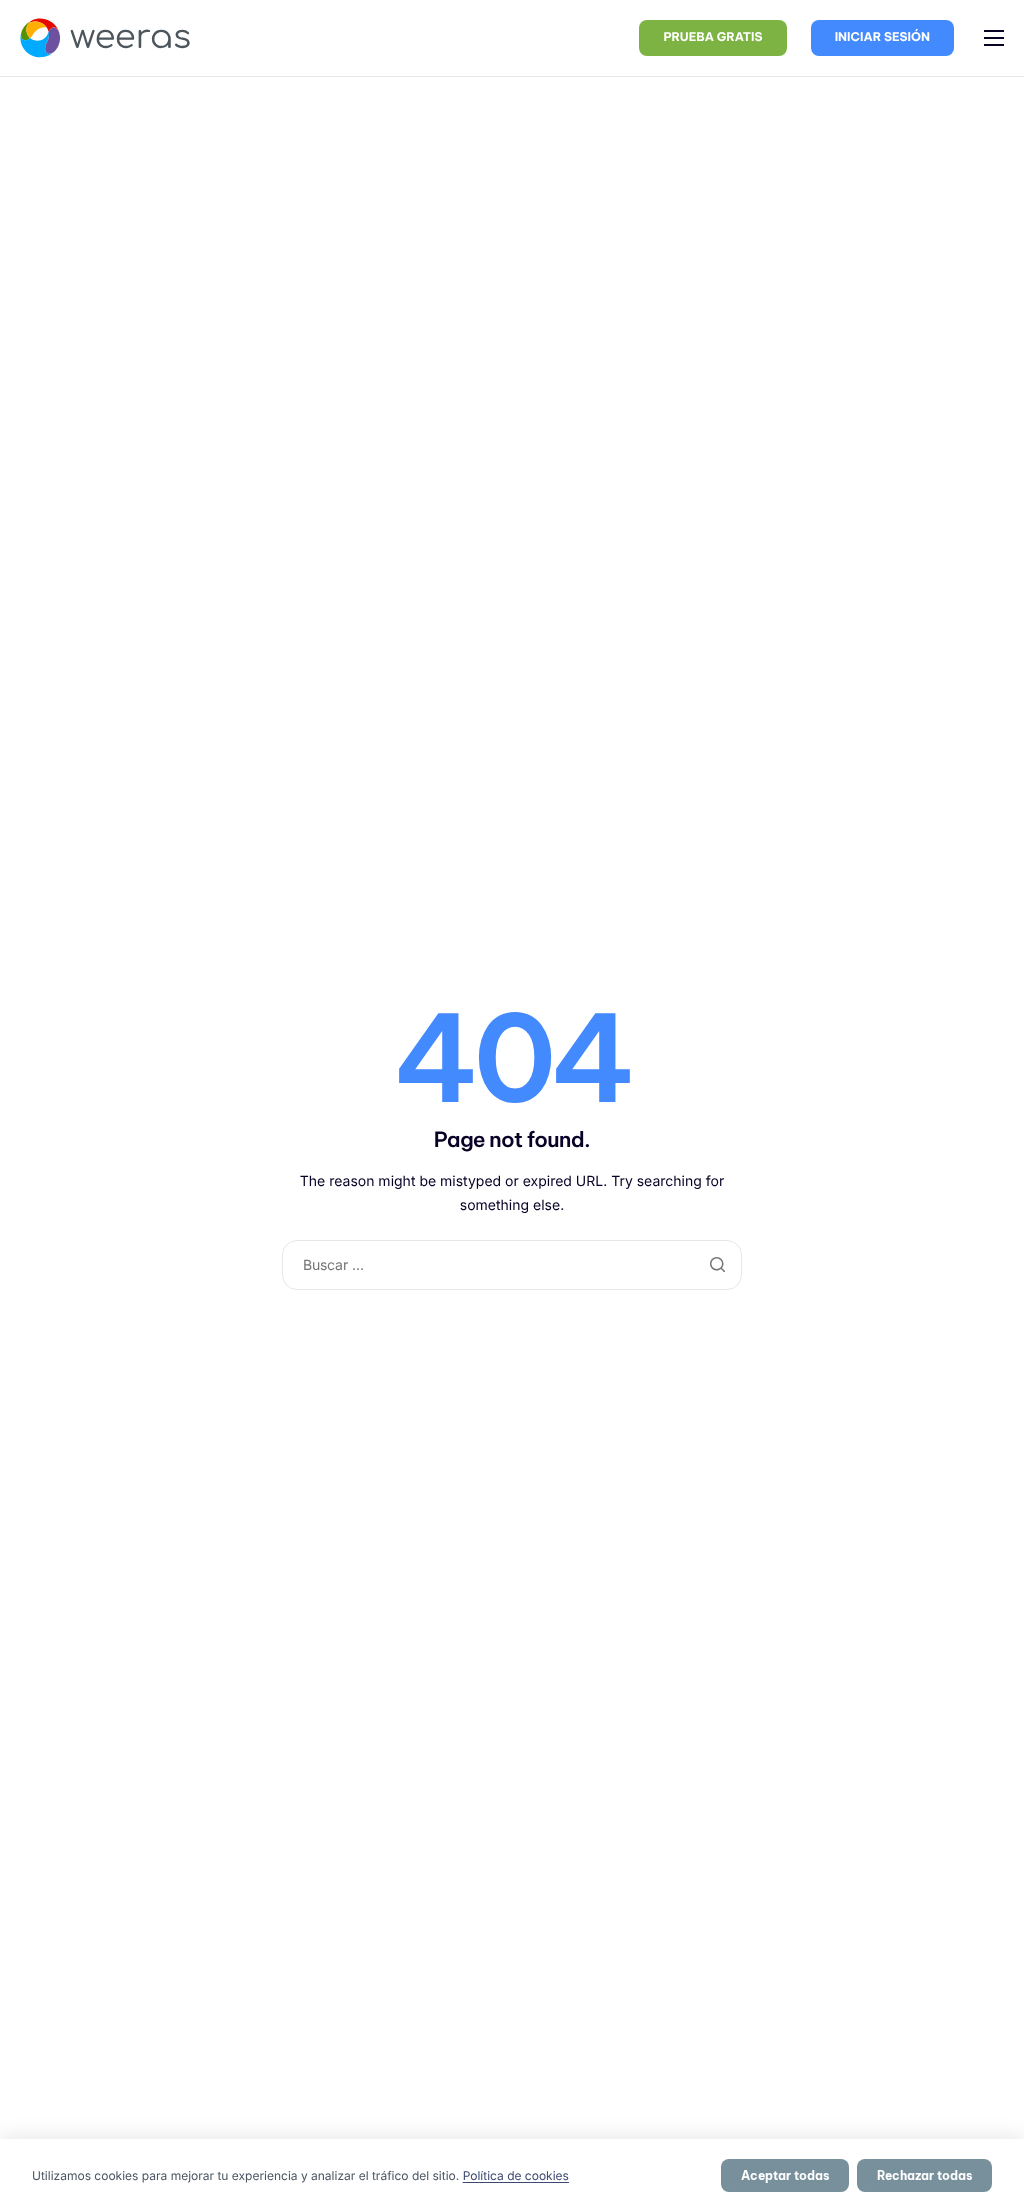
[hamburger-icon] (994, 38)
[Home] (105, 36)
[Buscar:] (512, 1264)
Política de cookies (516, 2175)
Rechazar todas (924, 2175)
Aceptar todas (785, 2175)
